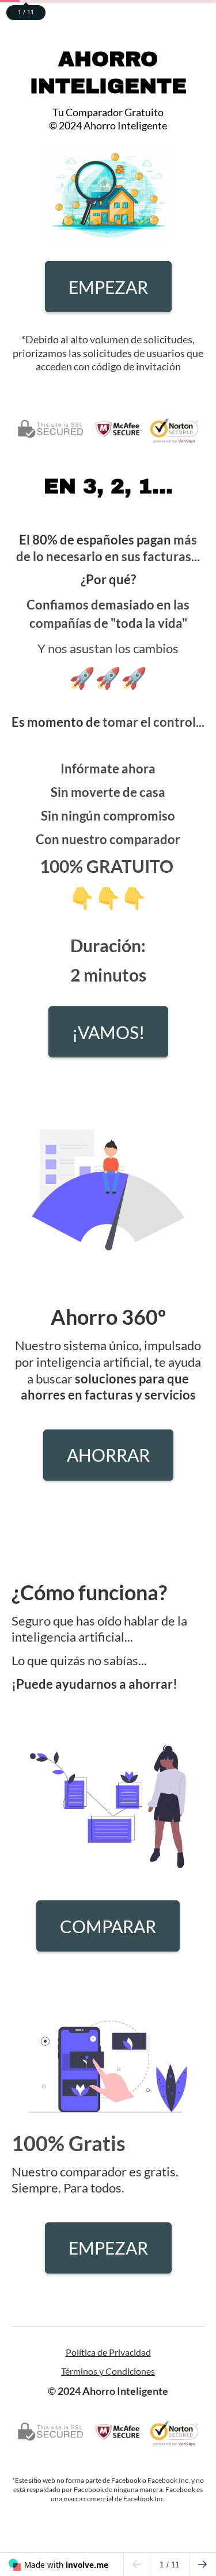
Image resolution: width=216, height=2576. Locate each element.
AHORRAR (108, 1455)
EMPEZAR (108, 287)
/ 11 (170, 2564)
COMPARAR (108, 1926)
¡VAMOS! (108, 1032)
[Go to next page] (202, 2564)
